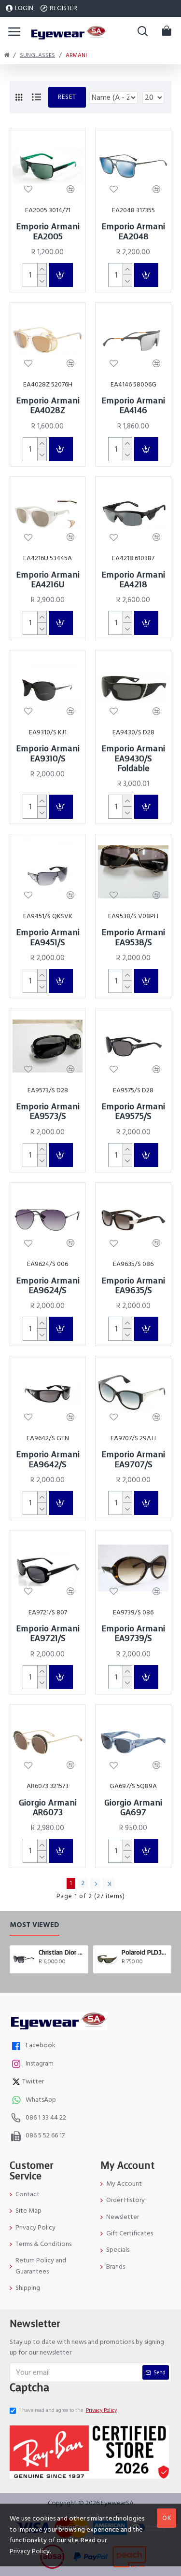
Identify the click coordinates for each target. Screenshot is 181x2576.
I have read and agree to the (68, 2410)
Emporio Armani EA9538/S (133, 938)
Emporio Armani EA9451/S (48, 938)
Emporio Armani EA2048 (133, 232)
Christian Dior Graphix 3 (62, 1953)
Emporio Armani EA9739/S (133, 1634)
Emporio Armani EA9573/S (48, 1112)
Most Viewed (35, 1925)
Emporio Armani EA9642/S (48, 1460)
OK (167, 2518)
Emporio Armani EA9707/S (133, 1460)
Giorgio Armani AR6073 (48, 1808)
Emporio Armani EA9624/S (48, 1286)
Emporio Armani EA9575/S (133, 1112)
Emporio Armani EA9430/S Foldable (133, 759)
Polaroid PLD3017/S (145, 1953)
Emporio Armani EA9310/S (48, 754)
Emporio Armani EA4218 (133, 580)
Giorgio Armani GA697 (133, 1808)
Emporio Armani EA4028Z (48, 406)
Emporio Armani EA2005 (48, 232)
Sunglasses (37, 55)
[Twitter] (17, 2083)
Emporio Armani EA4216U (48, 580)
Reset (67, 97)
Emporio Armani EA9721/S (48, 1634)
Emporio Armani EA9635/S (133, 1286)
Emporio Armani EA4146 (133, 406)
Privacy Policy (30, 2551)
